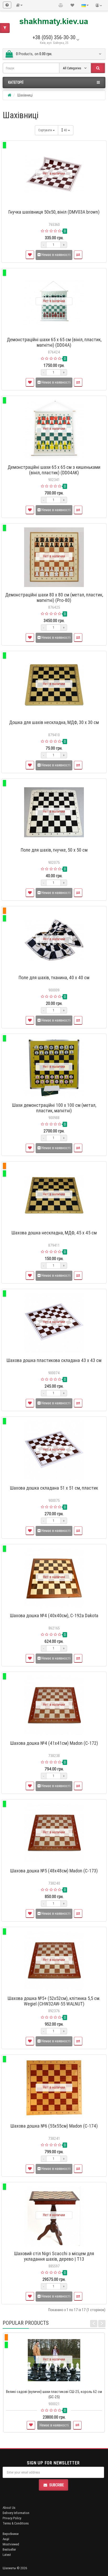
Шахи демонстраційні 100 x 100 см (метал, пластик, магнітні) (54, 1108)
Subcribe (57, 2485)
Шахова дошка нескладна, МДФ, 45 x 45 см (54, 1233)
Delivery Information (16, 2513)
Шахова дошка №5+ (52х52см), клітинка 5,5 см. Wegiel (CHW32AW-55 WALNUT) (54, 2001)
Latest (7, 2555)
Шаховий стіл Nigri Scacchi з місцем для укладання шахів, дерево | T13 (54, 2256)
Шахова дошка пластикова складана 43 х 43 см (54, 1360)
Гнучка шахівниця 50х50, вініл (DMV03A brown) (54, 212)
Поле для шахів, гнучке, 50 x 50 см (54, 850)
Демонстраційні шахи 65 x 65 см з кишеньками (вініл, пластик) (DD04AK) (54, 470)
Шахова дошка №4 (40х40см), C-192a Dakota (54, 1615)
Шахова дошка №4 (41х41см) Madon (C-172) (54, 1743)
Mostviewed (11, 2544)
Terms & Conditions (16, 2523)
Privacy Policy (12, 2518)
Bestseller (9, 2549)
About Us (9, 2508)
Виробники (11, 2534)
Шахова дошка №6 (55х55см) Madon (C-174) (54, 2126)
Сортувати (45, 130)
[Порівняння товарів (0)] (61, 5)
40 (66, 130)
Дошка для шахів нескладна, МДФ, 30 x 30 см (54, 722)
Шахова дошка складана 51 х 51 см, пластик (54, 1488)
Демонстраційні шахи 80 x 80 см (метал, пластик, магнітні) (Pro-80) (54, 597)
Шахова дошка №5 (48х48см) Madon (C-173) (54, 1871)
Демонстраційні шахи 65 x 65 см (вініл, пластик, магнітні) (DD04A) (54, 342)
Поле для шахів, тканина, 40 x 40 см (54, 978)
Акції (6, 2539)
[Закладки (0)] (72, 5)
